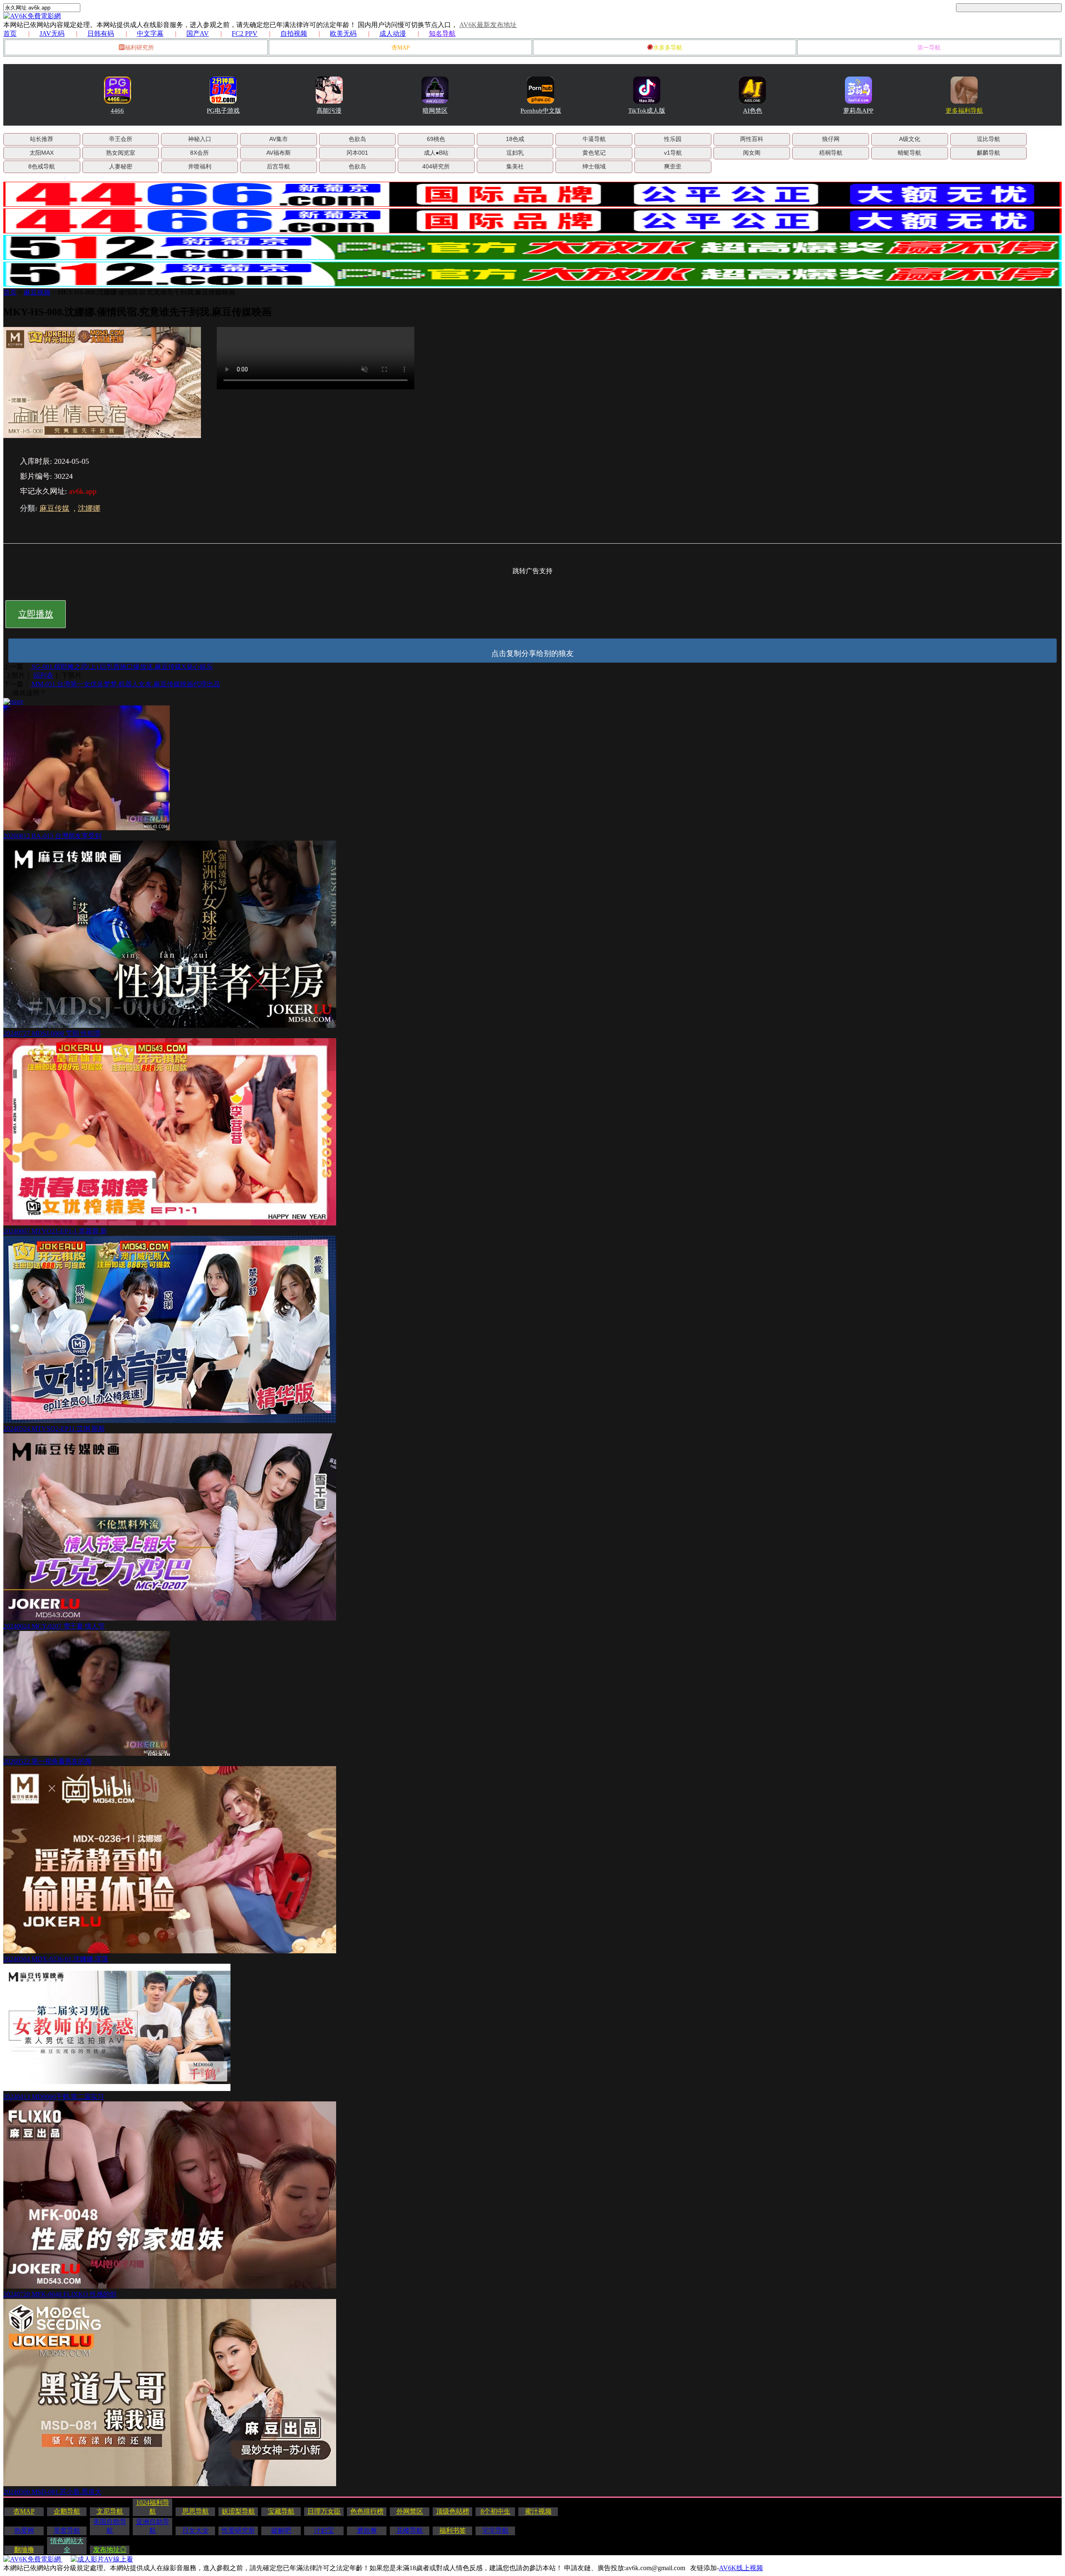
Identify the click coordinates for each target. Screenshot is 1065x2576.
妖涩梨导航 (238, 2511)
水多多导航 (668, 48)
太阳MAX (42, 153)
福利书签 (453, 2530)
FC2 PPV (245, 33)
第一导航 (929, 48)
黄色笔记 (594, 153)
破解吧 (281, 2530)
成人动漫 (393, 33)
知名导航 (442, 33)
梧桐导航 (831, 153)
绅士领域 (594, 166)
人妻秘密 (121, 166)
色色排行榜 (367, 2511)
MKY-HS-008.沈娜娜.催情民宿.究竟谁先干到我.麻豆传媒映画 (146, 292)
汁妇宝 (324, 2530)
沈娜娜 (89, 508)
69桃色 (436, 139)
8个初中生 (495, 2511)
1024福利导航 (153, 2507)
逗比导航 (988, 139)
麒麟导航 (988, 153)
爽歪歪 (673, 166)
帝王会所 (121, 139)
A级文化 (910, 139)
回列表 (43, 675)
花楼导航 (410, 2530)
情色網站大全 (67, 2545)
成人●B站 (436, 153)
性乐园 (673, 139)
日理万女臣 (324, 2511)
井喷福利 (200, 166)
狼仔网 (831, 139)
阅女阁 (752, 153)
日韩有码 (101, 33)
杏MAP (401, 48)
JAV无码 (52, 33)
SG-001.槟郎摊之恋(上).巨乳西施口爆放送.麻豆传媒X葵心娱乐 (121, 667)
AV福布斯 (279, 153)
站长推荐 (42, 139)
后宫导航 (278, 166)
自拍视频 (294, 33)
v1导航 (673, 153)
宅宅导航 (495, 2530)
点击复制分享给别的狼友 (532, 653)
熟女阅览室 (121, 153)
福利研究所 (139, 48)
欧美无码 (343, 33)
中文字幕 (150, 33)
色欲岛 (357, 139)
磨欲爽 (367, 2530)
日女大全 (196, 2530)
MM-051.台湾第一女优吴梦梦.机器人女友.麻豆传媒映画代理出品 (125, 684)
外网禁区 (410, 2511)
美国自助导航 (110, 2526)
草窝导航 (67, 2530)
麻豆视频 (37, 292)
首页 (10, 33)
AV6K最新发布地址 (488, 25)
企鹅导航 (67, 2511)
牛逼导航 (594, 139)
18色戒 (515, 139)
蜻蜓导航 (909, 153)
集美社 (515, 166)
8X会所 (199, 153)
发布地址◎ (110, 2550)
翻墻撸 (24, 2550)
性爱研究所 (238, 2530)
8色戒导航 (42, 166)
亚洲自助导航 (153, 2526)
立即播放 (36, 614)
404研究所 (436, 166)
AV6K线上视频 (741, 2568)
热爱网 (24, 2530)
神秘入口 (200, 139)
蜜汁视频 (538, 2511)
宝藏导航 (281, 2511)
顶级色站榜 (453, 2511)
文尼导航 (110, 2511)
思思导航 (196, 2511)
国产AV (198, 33)
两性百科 (752, 139)
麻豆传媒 (54, 508)
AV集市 (279, 139)
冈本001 (357, 153)
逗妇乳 (515, 153)
